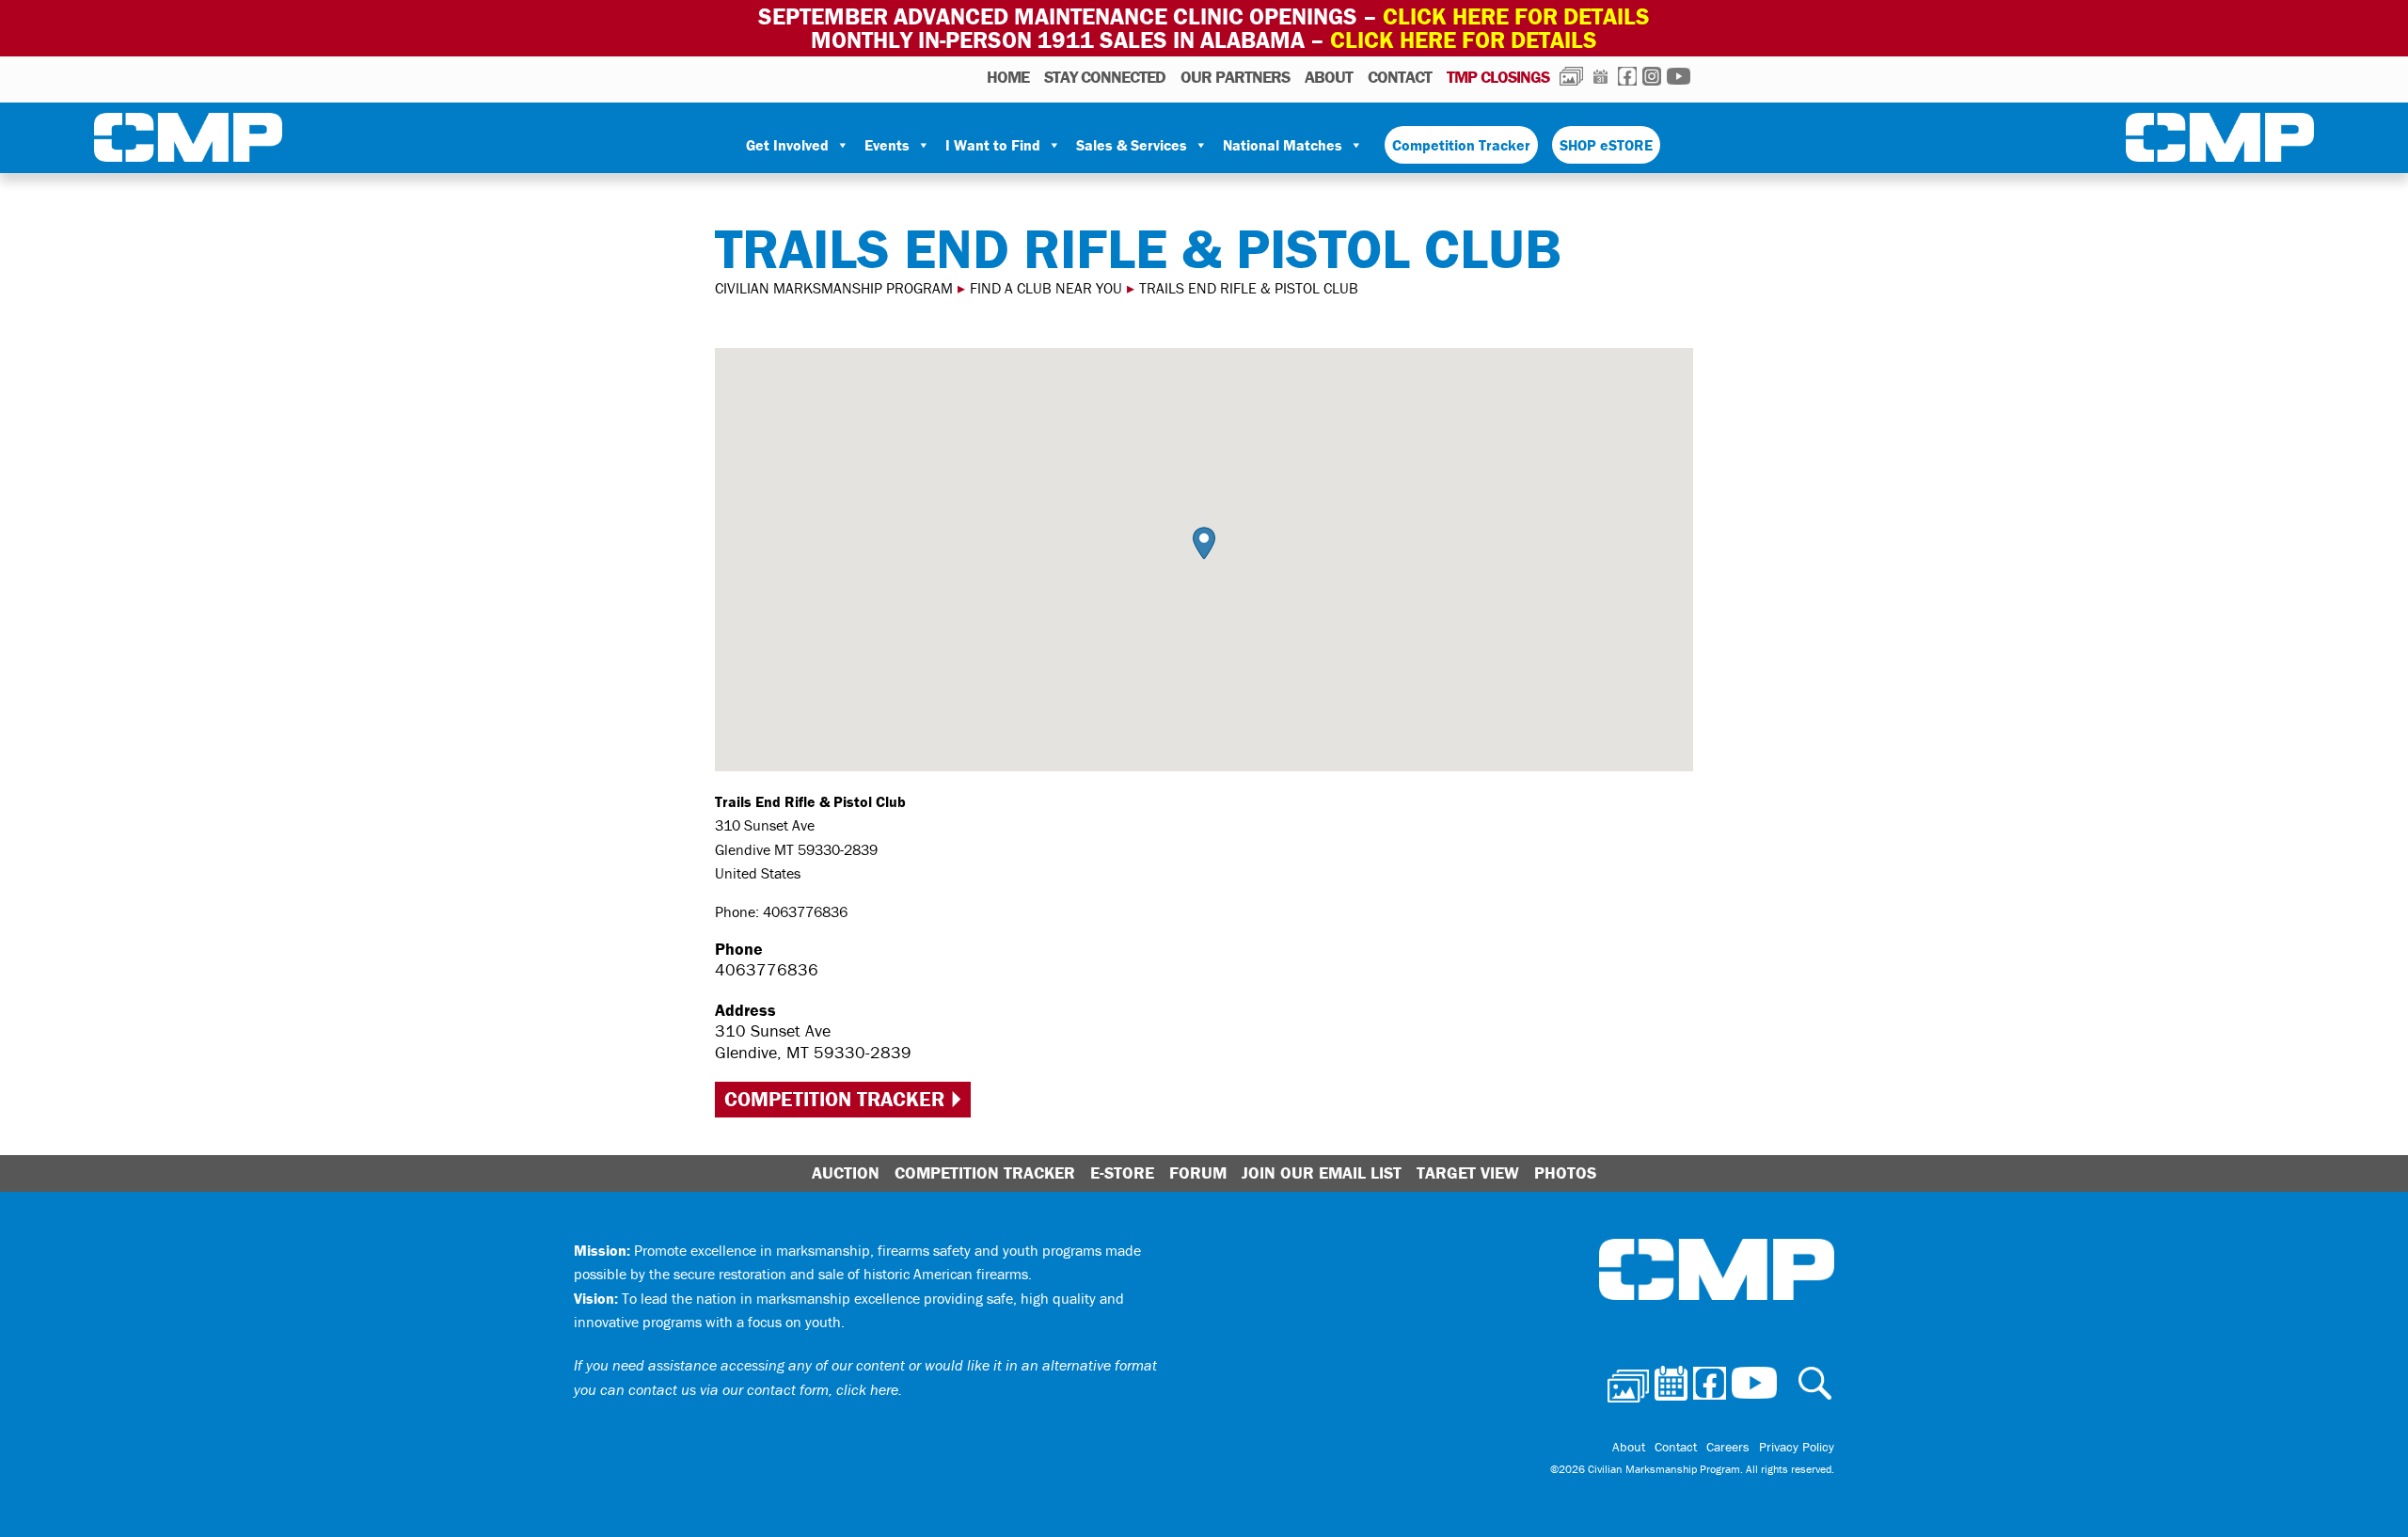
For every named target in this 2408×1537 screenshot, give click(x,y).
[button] (1204, 543)
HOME (1008, 77)
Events (887, 145)
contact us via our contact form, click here (763, 1389)
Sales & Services (1132, 145)
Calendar (1600, 76)
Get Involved (787, 145)
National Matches (1283, 145)
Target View (1468, 1173)
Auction (846, 1173)
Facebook (1627, 76)
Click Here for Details (1464, 40)
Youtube (1679, 76)
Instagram (1652, 76)
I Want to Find (993, 145)
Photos (1571, 76)
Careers (1728, 1447)
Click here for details (1516, 16)
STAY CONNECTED (1105, 77)
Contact (1400, 77)
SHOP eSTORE (1606, 145)
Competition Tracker (1461, 145)
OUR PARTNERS (1235, 77)
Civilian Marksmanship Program (188, 141)
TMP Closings (1498, 77)
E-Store (1122, 1173)
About (1329, 77)
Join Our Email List (1322, 1173)
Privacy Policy (1797, 1447)
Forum (1198, 1173)
